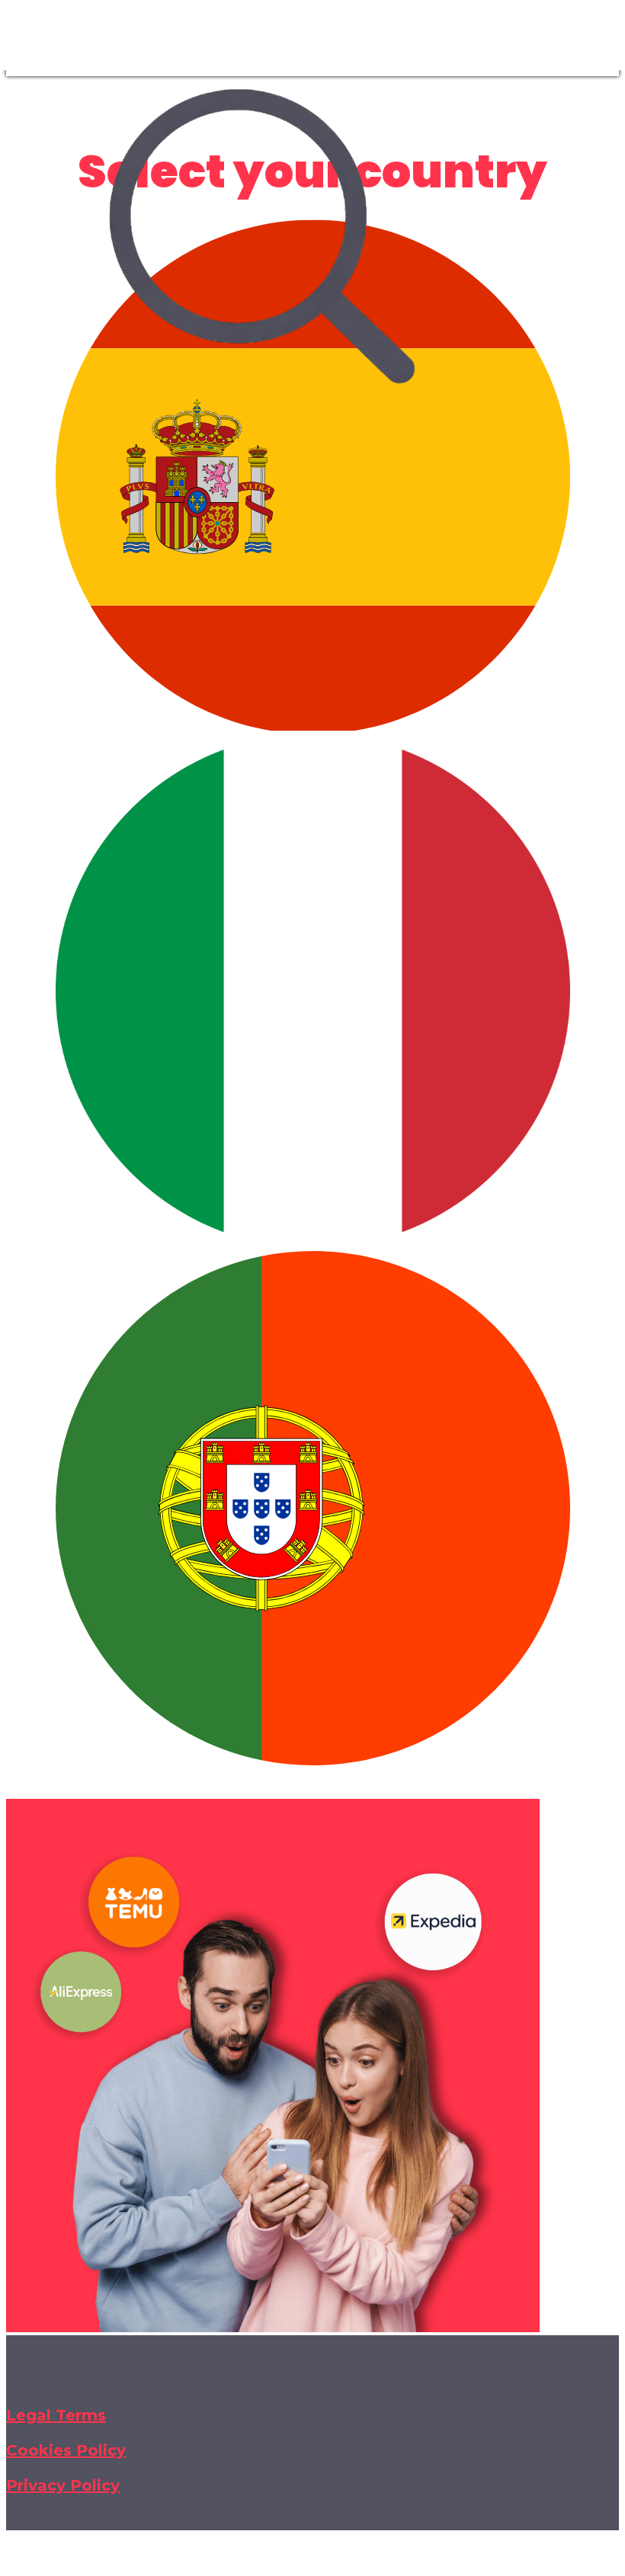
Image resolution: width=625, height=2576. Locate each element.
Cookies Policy (66, 2450)
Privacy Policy (63, 2485)
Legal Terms (56, 2415)
